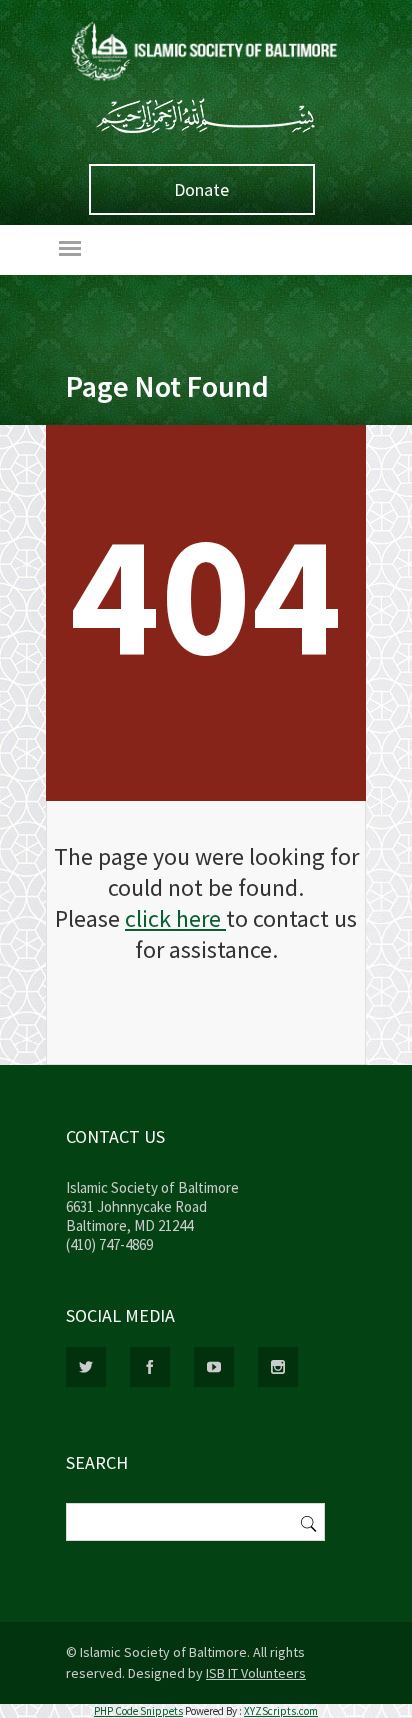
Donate (201, 189)
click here (175, 918)
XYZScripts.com (281, 1711)
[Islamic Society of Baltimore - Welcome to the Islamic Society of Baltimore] (206, 82)
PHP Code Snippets (138, 1711)
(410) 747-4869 (109, 1244)
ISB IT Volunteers (256, 1673)
